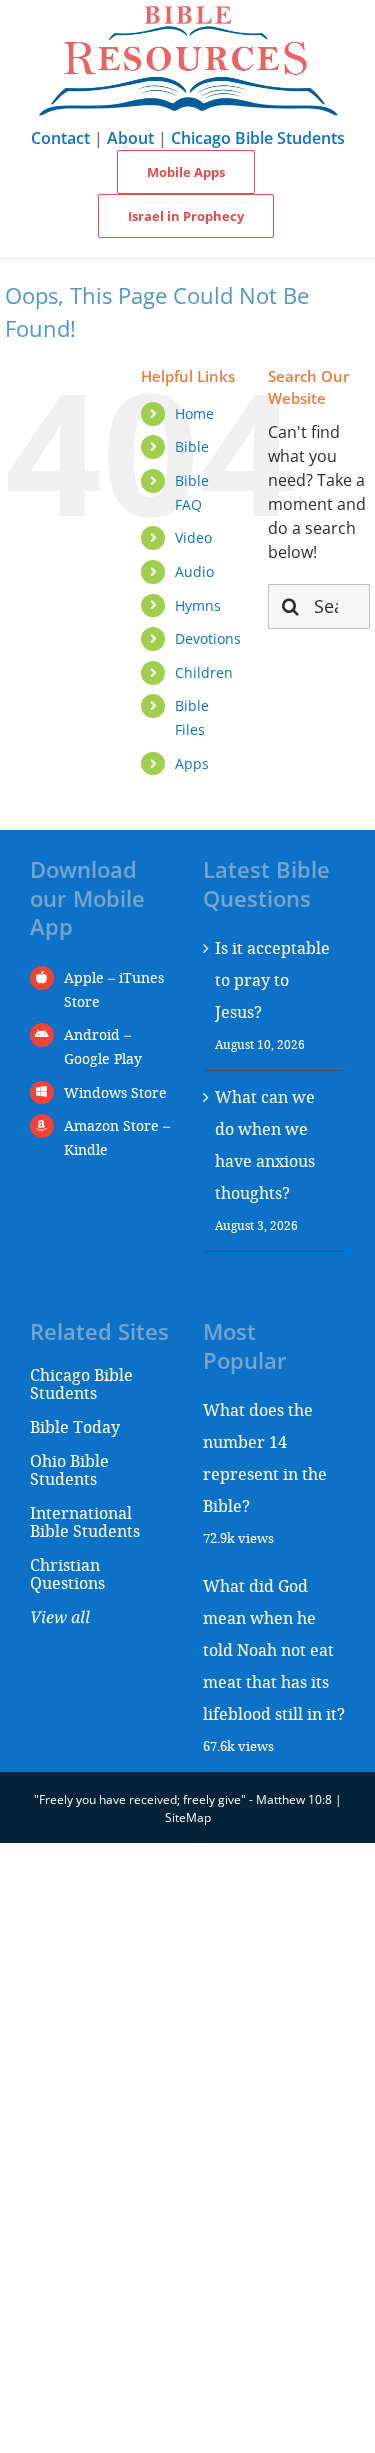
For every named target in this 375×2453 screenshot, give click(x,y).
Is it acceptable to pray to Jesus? (272, 979)
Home (194, 413)
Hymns (198, 605)
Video (193, 537)
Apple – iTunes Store (114, 989)
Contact (60, 138)
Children (204, 672)
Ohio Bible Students (69, 1469)
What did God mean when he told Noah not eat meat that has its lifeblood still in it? (274, 1649)
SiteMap (188, 1817)
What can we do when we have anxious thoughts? (265, 1144)
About (130, 138)
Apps (192, 763)
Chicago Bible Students (258, 138)
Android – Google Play (103, 1046)
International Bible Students (85, 1521)
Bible (192, 446)
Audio (194, 571)
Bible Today (75, 1426)
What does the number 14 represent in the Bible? (265, 1457)
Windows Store (115, 1092)
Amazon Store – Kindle (117, 1137)
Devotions (208, 638)
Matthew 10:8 (294, 1799)
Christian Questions (67, 1573)
